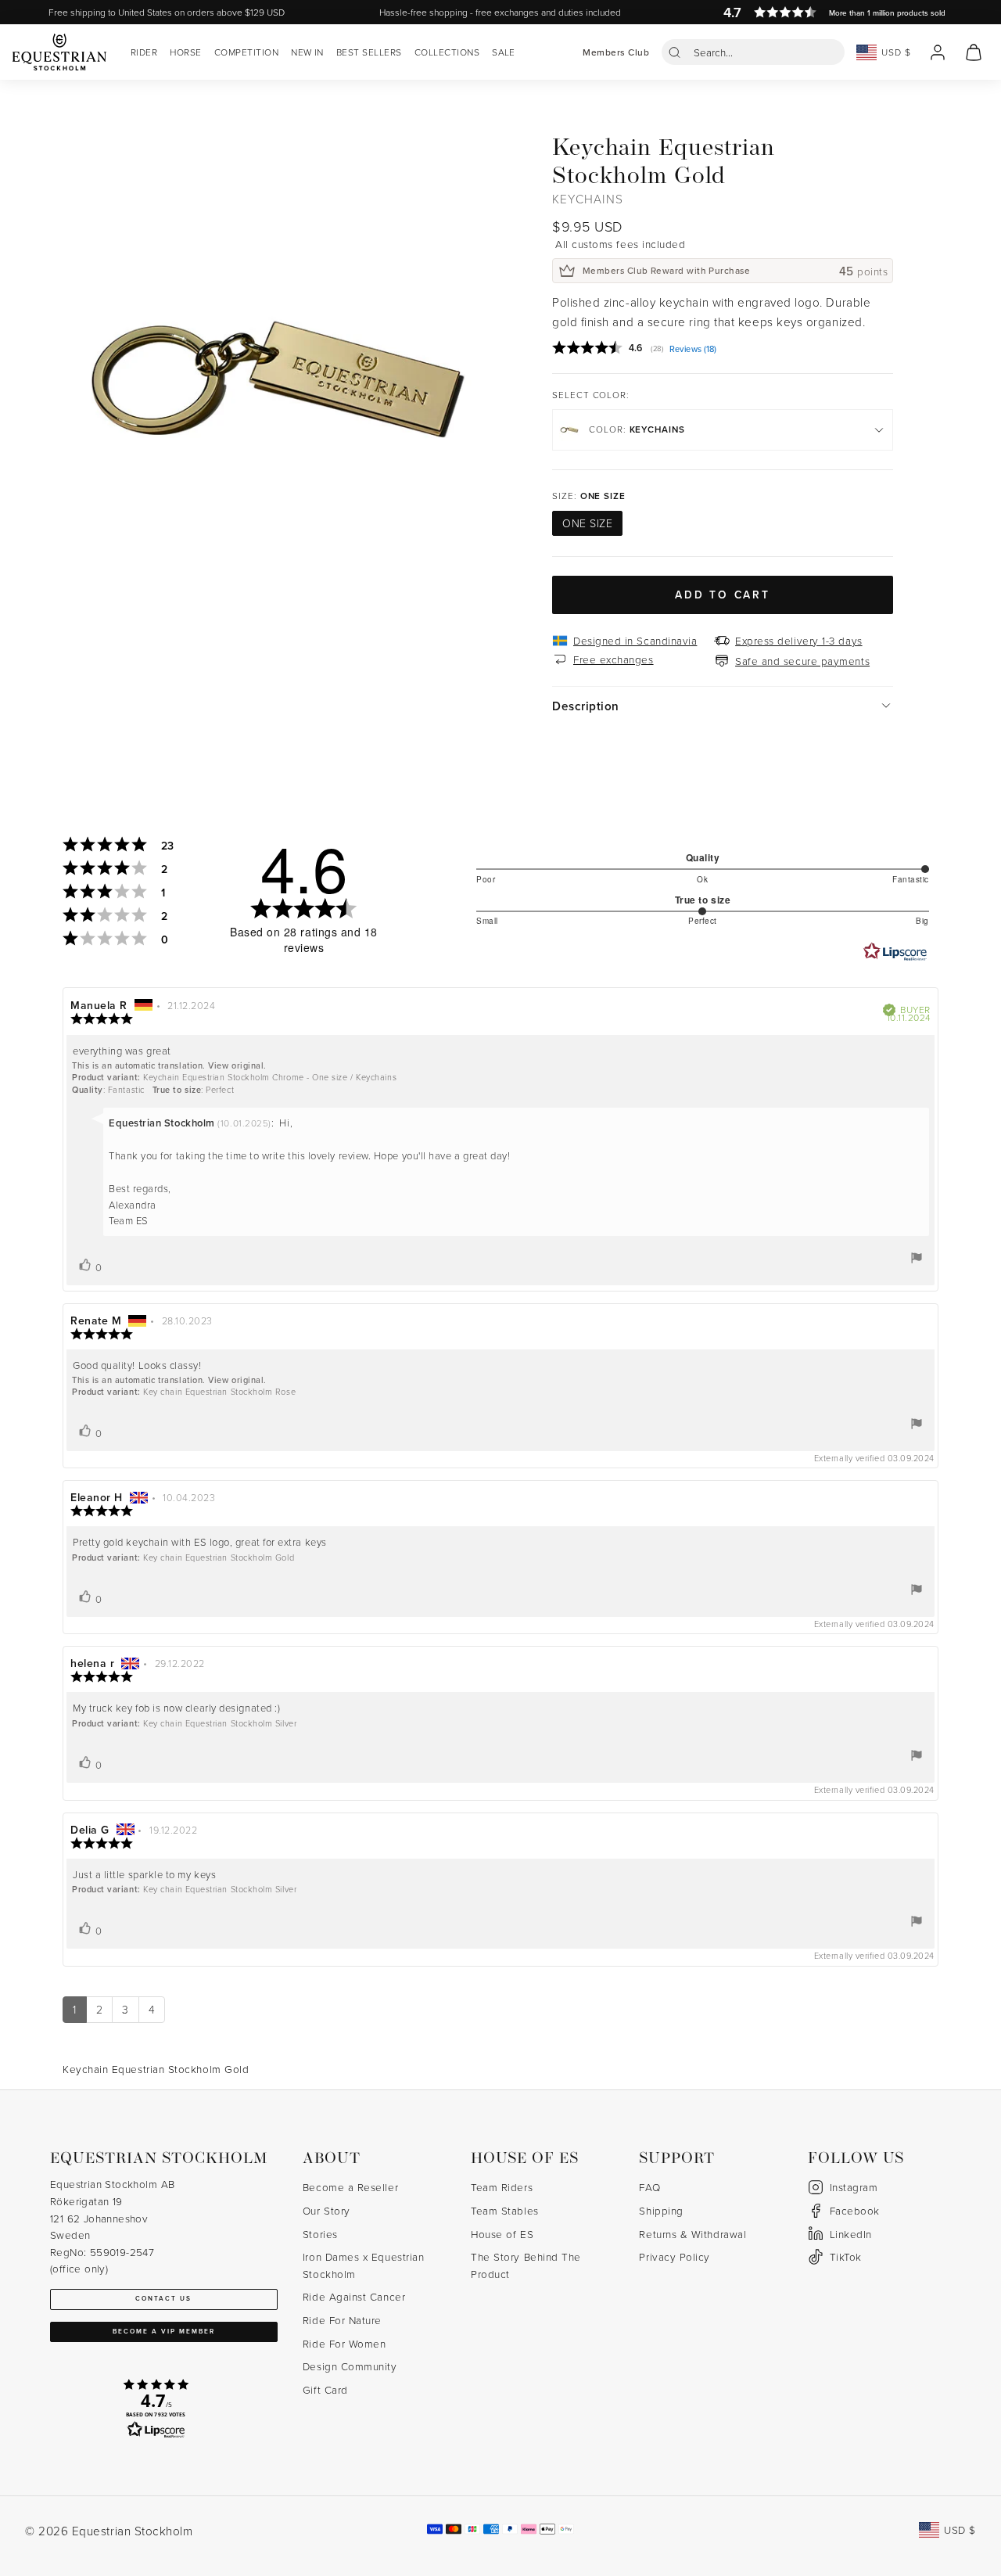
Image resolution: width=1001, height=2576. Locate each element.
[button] (753, 52)
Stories (320, 2234)
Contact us (163, 2298)
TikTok (846, 2256)
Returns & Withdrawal (692, 2234)
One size (587, 523)
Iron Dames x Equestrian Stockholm (363, 2265)
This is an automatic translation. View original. (169, 1065)
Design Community (350, 2366)
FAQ (649, 2187)
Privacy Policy (675, 2256)
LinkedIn (851, 2234)
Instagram (854, 2187)
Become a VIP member (164, 2331)
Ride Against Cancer (354, 2296)
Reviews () (693, 350)
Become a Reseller (350, 2187)
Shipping (661, 2210)
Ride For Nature (342, 2320)
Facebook (855, 2210)
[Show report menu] (917, 1258)
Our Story (326, 2210)
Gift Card (325, 2389)
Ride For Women (344, 2343)
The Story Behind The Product (526, 2265)
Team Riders (502, 2187)
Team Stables (504, 2210)
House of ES (502, 2234)
